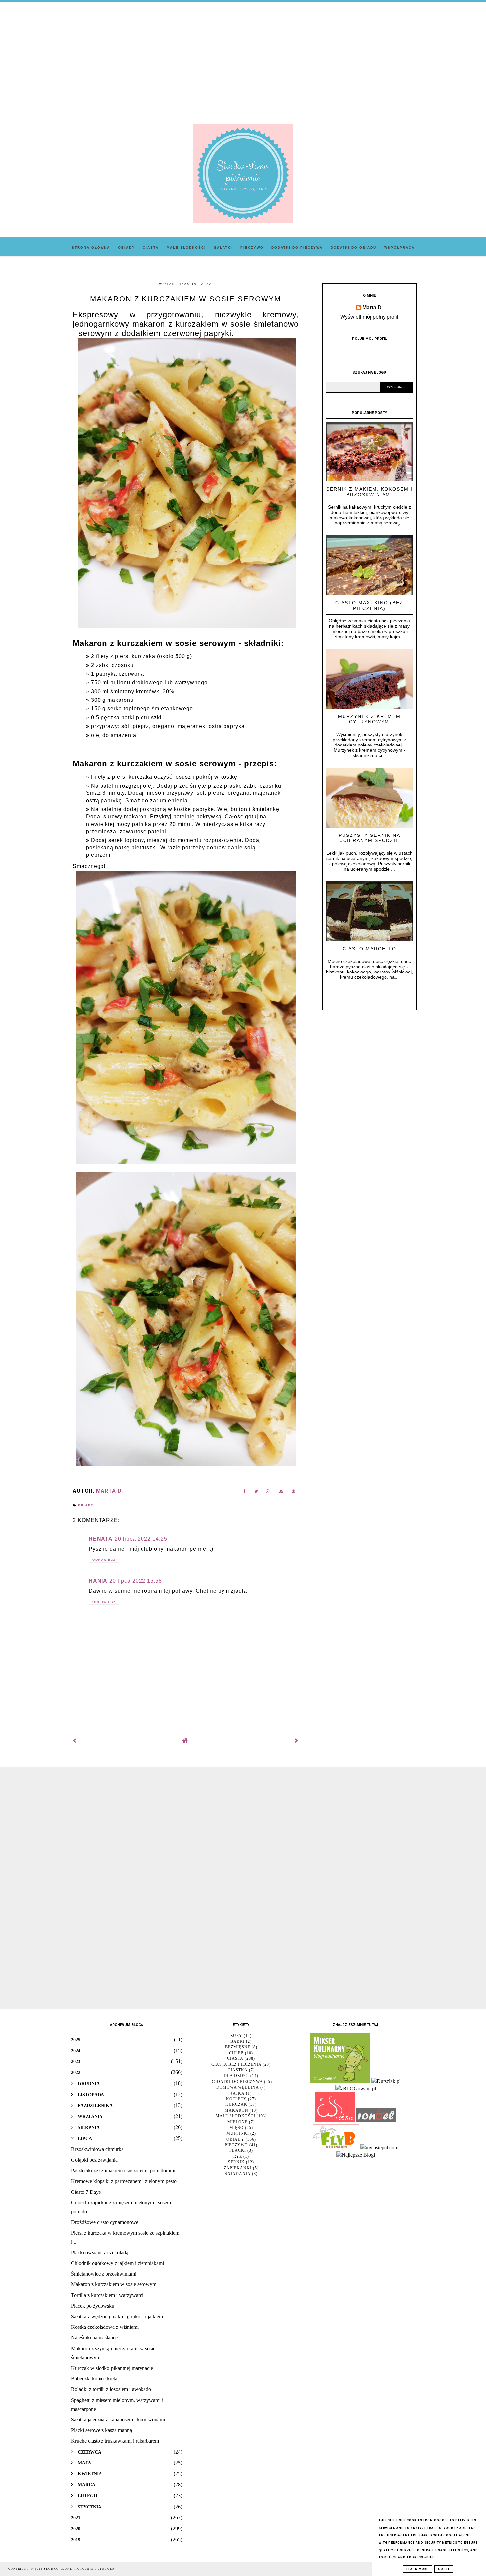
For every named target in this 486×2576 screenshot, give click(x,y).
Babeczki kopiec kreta (94, 2379)
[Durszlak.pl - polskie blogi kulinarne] (386, 2081)
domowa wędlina (238, 2087)
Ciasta (151, 247)
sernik (236, 2162)
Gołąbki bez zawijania (94, 2160)
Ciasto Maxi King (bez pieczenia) (369, 605)
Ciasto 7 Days (86, 2192)
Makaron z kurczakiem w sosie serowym (114, 2284)
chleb (236, 2053)
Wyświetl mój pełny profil (369, 317)
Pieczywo (252, 247)
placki (238, 2150)
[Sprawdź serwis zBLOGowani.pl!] (356, 2088)
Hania (98, 1581)
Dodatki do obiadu (353, 247)
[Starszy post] (297, 1741)
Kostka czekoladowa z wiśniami (105, 2327)
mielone (238, 2122)
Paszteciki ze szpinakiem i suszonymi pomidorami (123, 2170)
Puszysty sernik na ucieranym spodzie (369, 838)
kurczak (236, 2104)
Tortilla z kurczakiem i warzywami (107, 2295)
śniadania (238, 2174)
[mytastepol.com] (379, 2148)
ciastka (238, 2070)
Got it (444, 2569)
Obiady (126, 247)
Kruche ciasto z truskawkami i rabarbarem (115, 2441)
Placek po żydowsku (93, 2306)
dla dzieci (236, 2076)
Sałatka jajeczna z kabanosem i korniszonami (118, 2420)
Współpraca (399, 247)
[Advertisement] (243, 58)
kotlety (236, 2099)
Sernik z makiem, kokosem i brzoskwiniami (369, 492)
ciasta (235, 2058)
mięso (237, 2128)
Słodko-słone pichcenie (69, 2569)
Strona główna (91, 247)
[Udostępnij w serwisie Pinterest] (293, 1492)
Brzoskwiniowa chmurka (97, 2149)
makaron (237, 2110)
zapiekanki (238, 2168)
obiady (86, 1505)
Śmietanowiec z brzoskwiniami (104, 2274)
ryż (238, 2156)
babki (238, 2041)
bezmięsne (238, 2047)
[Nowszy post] (75, 1741)
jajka (238, 2093)
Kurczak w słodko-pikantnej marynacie (112, 2368)
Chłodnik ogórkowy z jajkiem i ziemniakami (118, 2263)
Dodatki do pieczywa (297, 247)
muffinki (238, 2133)
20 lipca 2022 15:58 (136, 1581)
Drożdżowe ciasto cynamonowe (105, 2222)
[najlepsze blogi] (356, 2155)
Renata (101, 1539)
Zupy (236, 2036)
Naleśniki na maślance (94, 2338)
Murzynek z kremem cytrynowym (369, 719)
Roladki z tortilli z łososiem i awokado (111, 2389)
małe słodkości (235, 2116)
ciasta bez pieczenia (236, 2064)
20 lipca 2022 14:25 (141, 1539)
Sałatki (223, 247)
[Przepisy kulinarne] (340, 2081)
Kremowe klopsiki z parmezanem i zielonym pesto (124, 2181)
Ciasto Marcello (369, 949)
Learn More (417, 2569)
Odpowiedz (104, 1560)
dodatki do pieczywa (237, 2082)
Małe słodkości (186, 247)
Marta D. (373, 308)
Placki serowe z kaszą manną (101, 2430)
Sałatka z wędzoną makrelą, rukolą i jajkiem (117, 2316)
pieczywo (236, 2145)
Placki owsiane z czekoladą (100, 2253)
